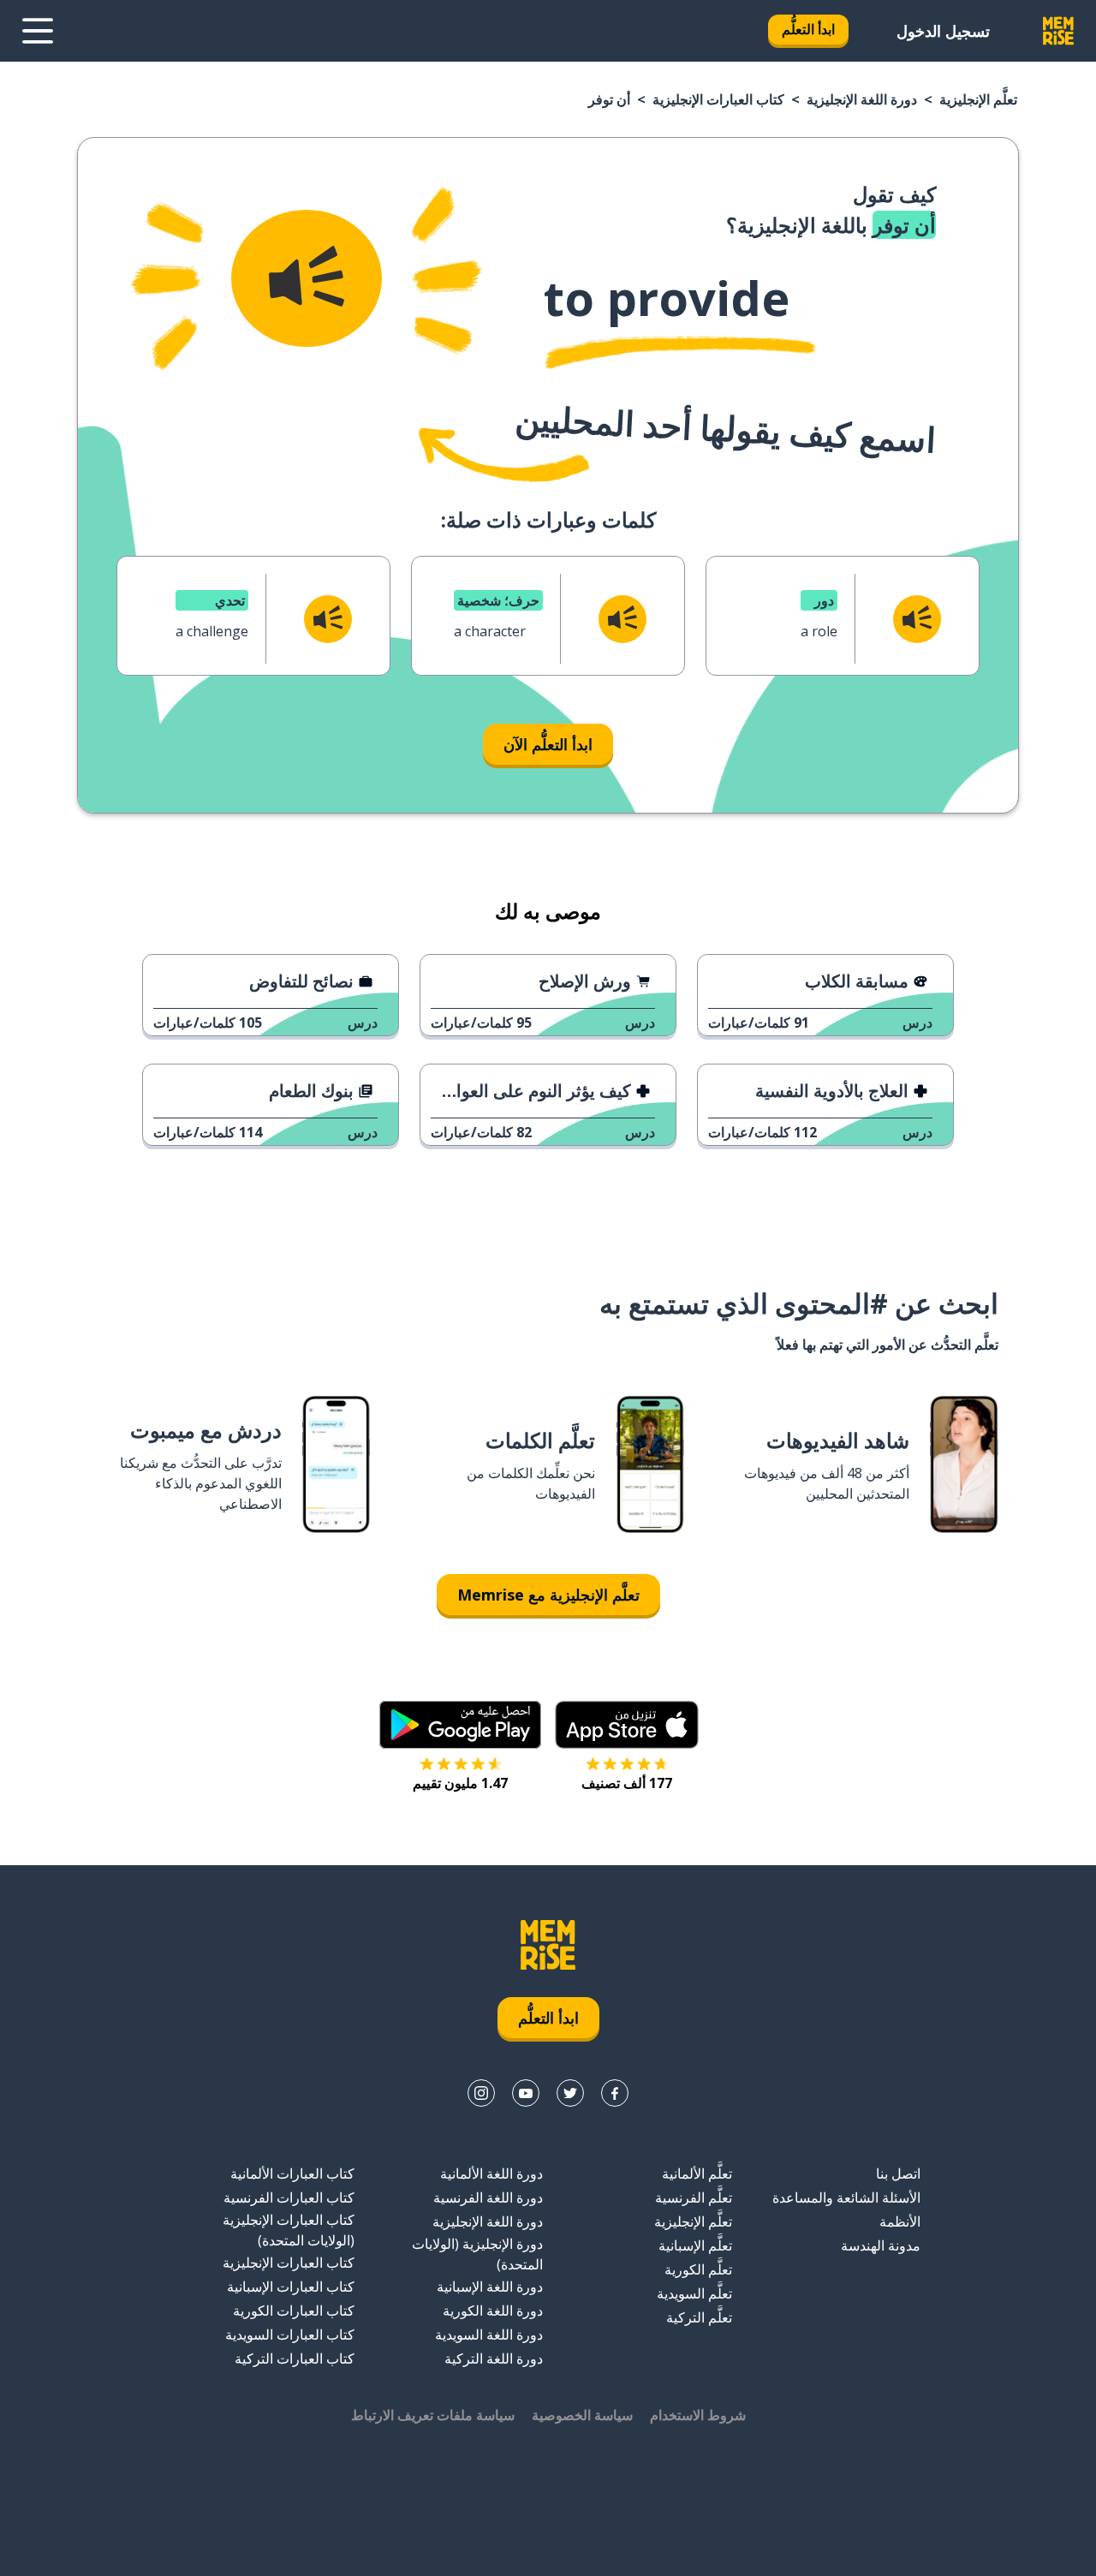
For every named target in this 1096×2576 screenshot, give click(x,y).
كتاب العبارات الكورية (294, 2311)
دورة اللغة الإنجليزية (862, 99)
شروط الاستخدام (698, 2415)
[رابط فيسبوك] (615, 2093)
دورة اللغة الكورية (493, 2311)
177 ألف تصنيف (627, 1783)
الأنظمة (900, 2221)
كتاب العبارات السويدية (290, 2334)
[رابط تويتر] (570, 2093)
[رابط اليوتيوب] (526, 2093)
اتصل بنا (898, 2173)
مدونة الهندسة (881, 2245)
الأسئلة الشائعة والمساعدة (846, 2197)
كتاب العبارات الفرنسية (289, 2197)
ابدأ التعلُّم (808, 29)
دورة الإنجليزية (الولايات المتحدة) (477, 2254)
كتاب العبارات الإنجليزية (718, 99)
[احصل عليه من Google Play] (460, 1725)
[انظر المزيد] (38, 31)
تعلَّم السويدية (694, 2293)
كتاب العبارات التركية (295, 2358)
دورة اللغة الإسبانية (490, 2287)
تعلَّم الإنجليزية (978, 99)
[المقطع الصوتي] (307, 278)
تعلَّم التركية (699, 2317)
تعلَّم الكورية (698, 2269)
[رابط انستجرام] (481, 2093)
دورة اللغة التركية (494, 2358)
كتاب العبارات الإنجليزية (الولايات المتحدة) (289, 2230)
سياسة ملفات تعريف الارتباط (433, 2415)
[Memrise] (1058, 31)
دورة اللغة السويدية (489, 2334)
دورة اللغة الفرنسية (488, 2197)
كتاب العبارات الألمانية (292, 2173)
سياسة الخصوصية (582, 2415)
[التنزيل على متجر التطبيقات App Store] (627, 1725)
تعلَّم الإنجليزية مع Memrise (548, 1595)
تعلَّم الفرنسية (694, 2197)
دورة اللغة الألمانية (491, 2173)
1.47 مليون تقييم (460, 1783)
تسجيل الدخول (943, 31)
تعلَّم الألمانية (697, 2173)
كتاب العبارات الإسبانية (291, 2287)
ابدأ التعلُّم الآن (548, 744)
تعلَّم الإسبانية (695, 2245)
